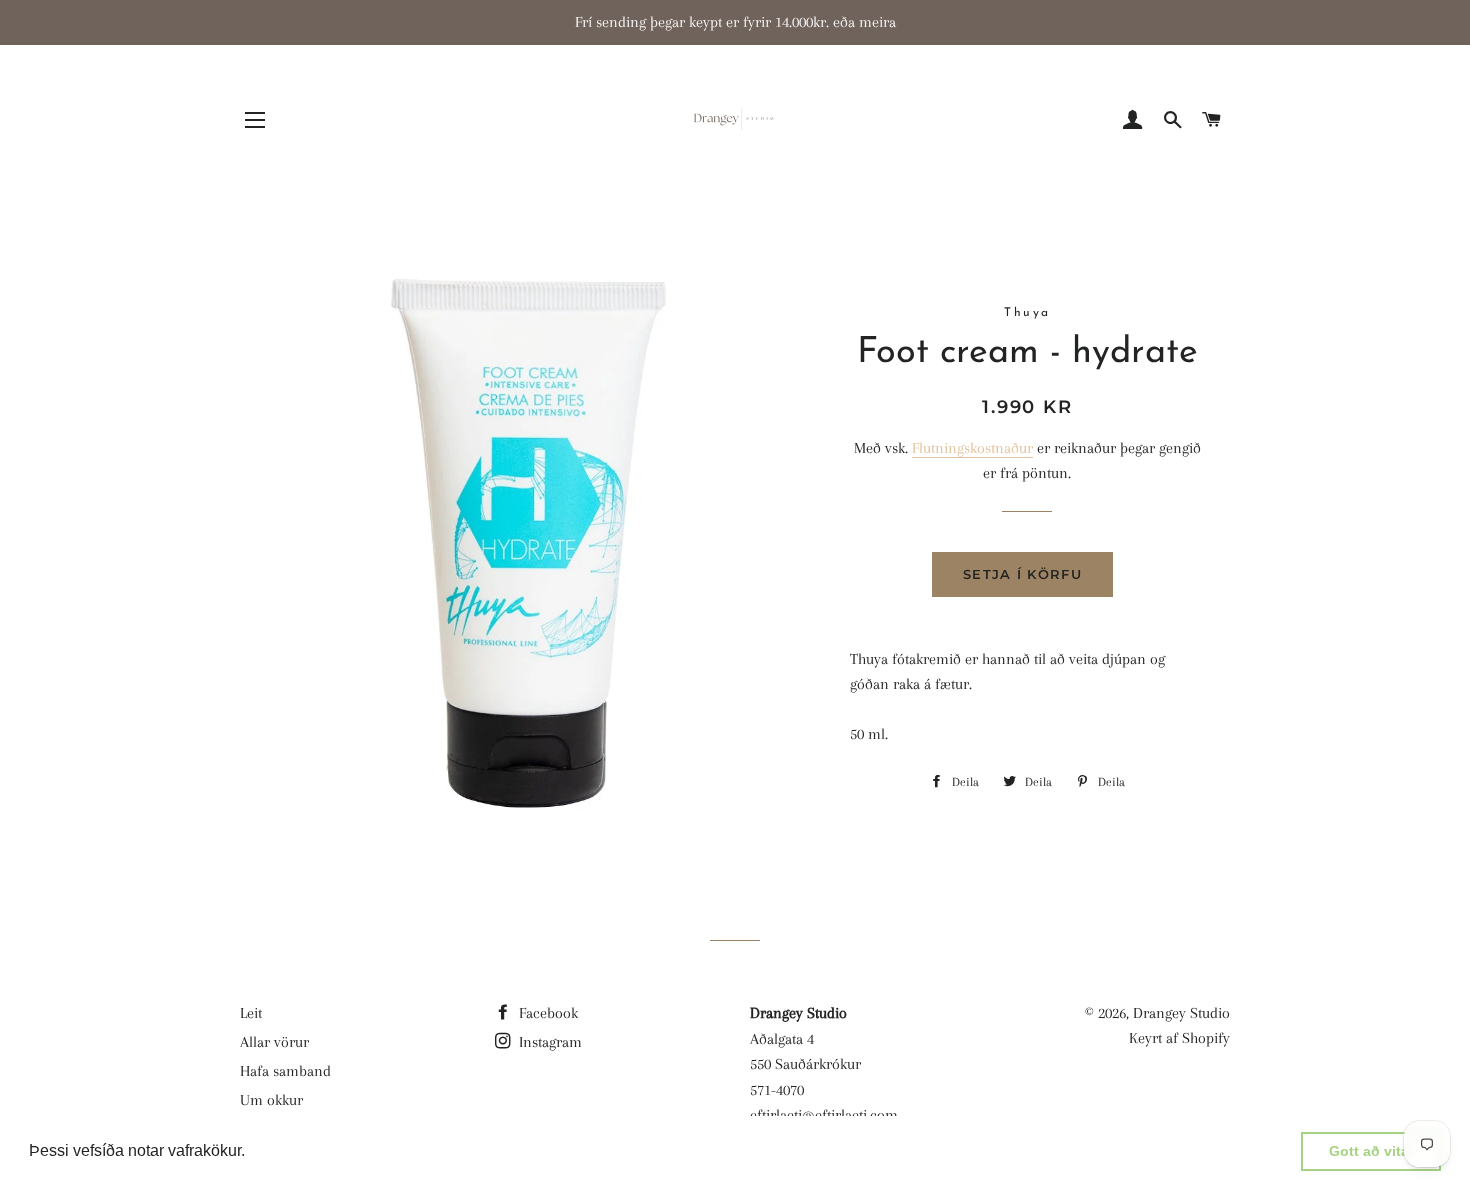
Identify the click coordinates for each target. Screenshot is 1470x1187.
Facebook (546, 1013)
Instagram (548, 1042)
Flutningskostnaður (972, 448)
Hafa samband (285, 1071)
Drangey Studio (1181, 1013)
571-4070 (777, 1090)
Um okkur (271, 1100)
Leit (251, 1013)
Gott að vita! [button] (1371, 1151)
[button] (252, 1153)
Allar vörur (274, 1042)
